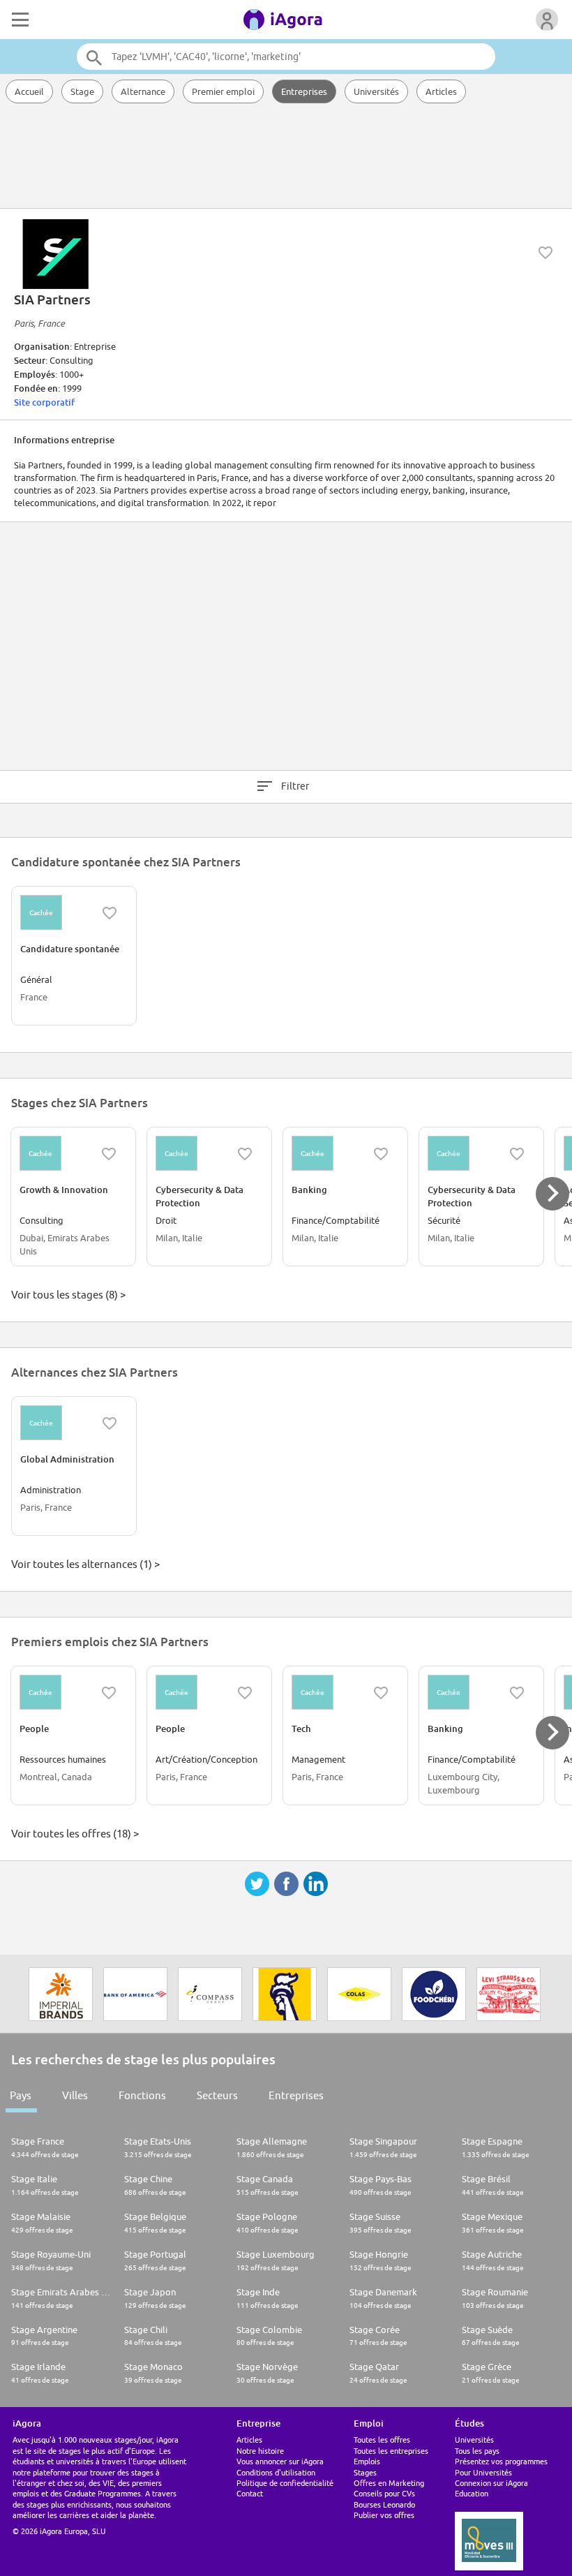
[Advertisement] (286, 157)
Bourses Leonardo (384, 2504)
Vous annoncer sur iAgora (280, 2461)
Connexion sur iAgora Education (491, 2488)
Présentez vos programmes (501, 2461)
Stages (365, 2472)
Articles (441, 91)
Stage (82, 91)
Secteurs (217, 2095)
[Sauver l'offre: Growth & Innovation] (109, 1154)
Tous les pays (477, 2451)
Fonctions (142, 2095)
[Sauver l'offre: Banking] (381, 1154)
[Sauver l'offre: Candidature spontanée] (110, 913)
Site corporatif (44, 402)
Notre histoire (260, 2451)
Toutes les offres (382, 2440)
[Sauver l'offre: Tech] (381, 1693)
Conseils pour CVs (384, 2493)
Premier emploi (223, 91)
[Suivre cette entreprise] (545, 253)
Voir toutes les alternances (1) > (85, 1564)
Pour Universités (483, 2472)
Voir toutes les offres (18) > (75, 1834)
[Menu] (19, 20)
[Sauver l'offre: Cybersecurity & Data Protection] (245, 1154)
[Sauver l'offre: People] (109, 1693)
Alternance (143, 91)
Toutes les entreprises (391, 2451)
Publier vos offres (384, 2515)
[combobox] (286, 57)
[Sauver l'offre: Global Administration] (110, 1423)
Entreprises (304, 91)
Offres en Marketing (389, 2483)
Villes (75, 2095)
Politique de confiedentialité (285, 2483)
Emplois (367, 2461)
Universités (376, 91)
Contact (250, 2493)
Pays (21, 2095)
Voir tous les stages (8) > (68, 1295)
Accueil (29, 91)
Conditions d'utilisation (276, 2472)
